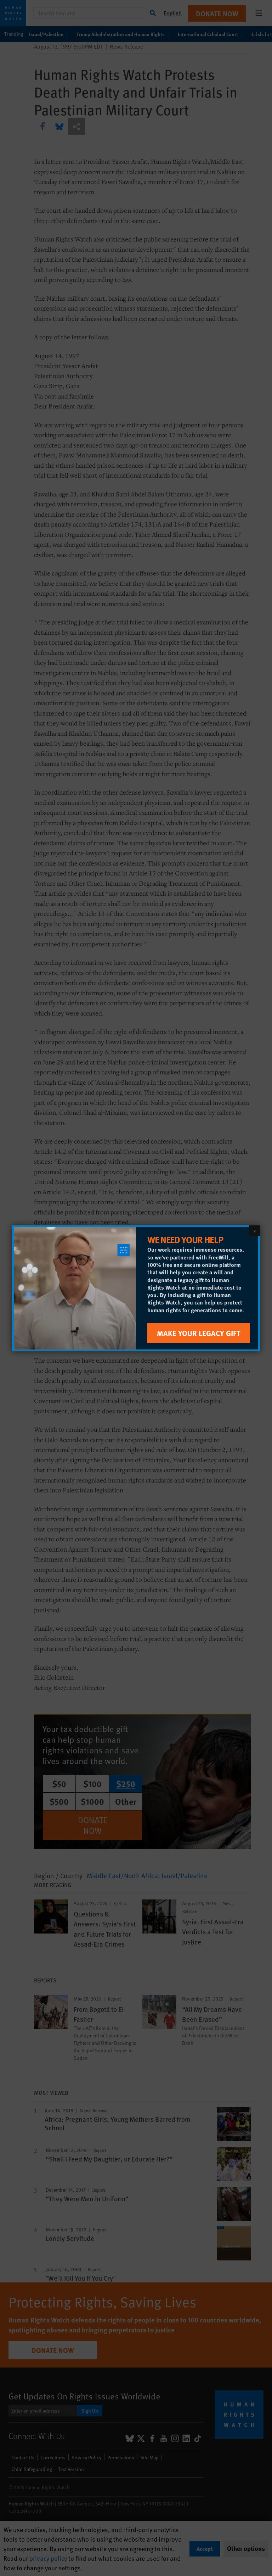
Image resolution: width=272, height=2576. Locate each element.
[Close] (255, 1230)
